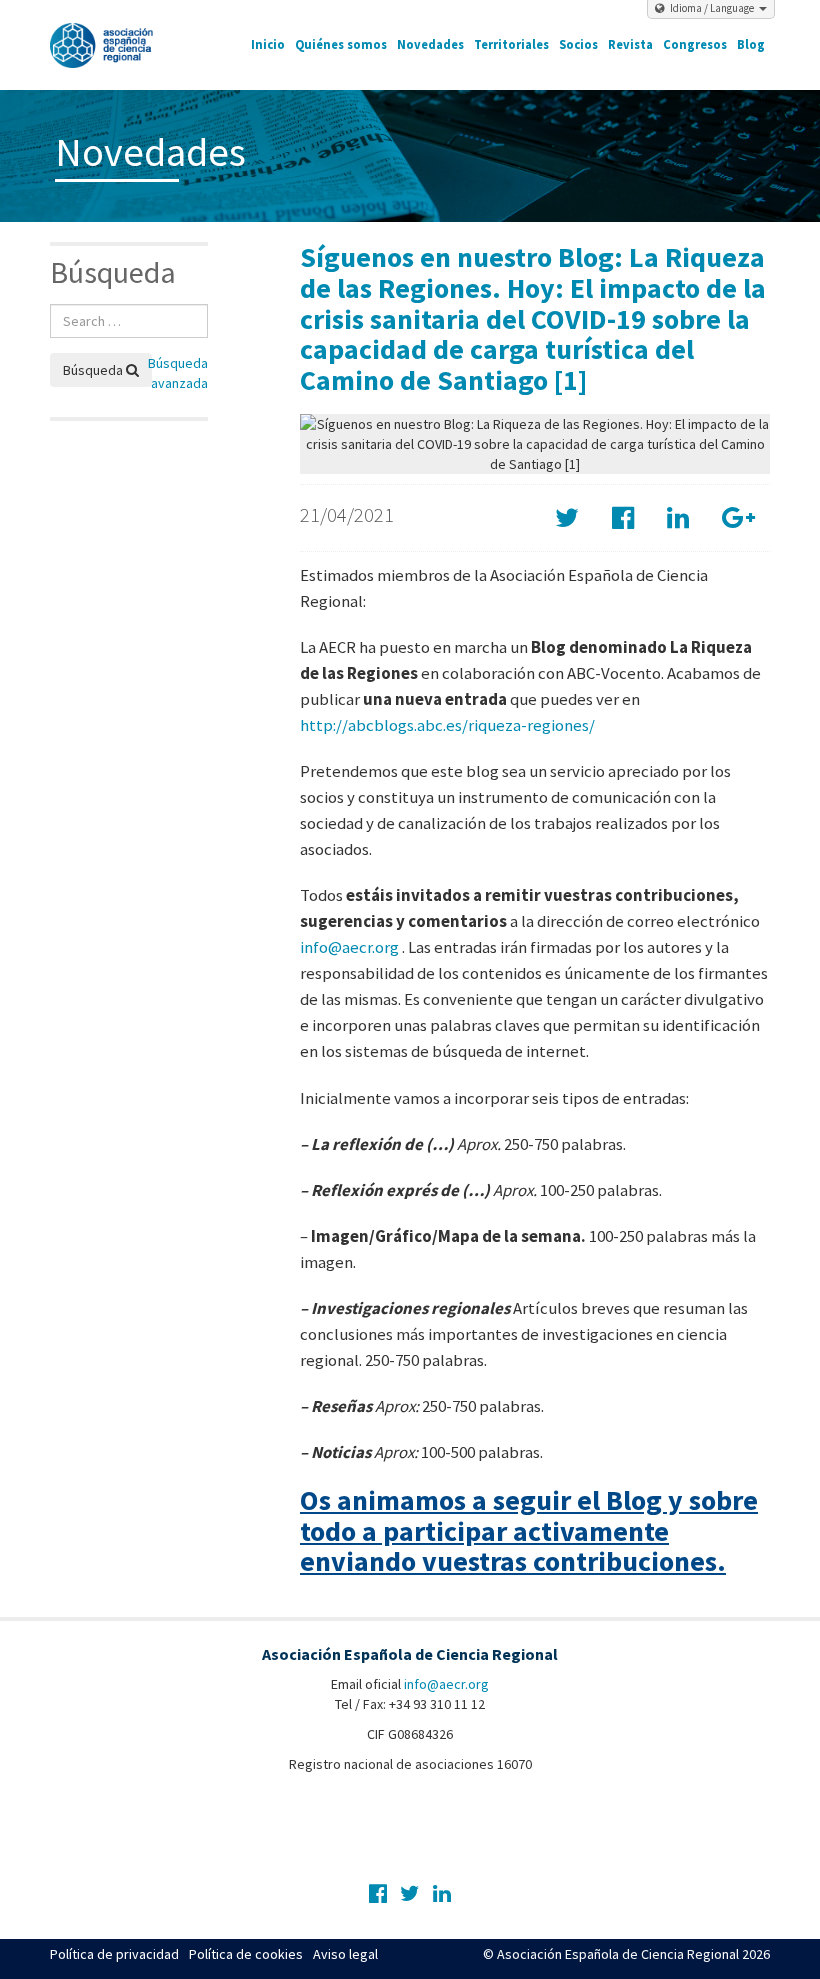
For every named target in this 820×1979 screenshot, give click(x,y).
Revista (630, 44)
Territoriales (511, 44)
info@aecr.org (349, 947)
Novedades (430, 44)
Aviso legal (345, 1954)
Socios (578, 44)
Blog (751, 44)
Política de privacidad (114, 1954)
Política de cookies (246, 1954)
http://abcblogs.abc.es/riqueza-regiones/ (447, 725)
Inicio (268, 44)
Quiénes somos (341, 44)
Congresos (695, 44)
